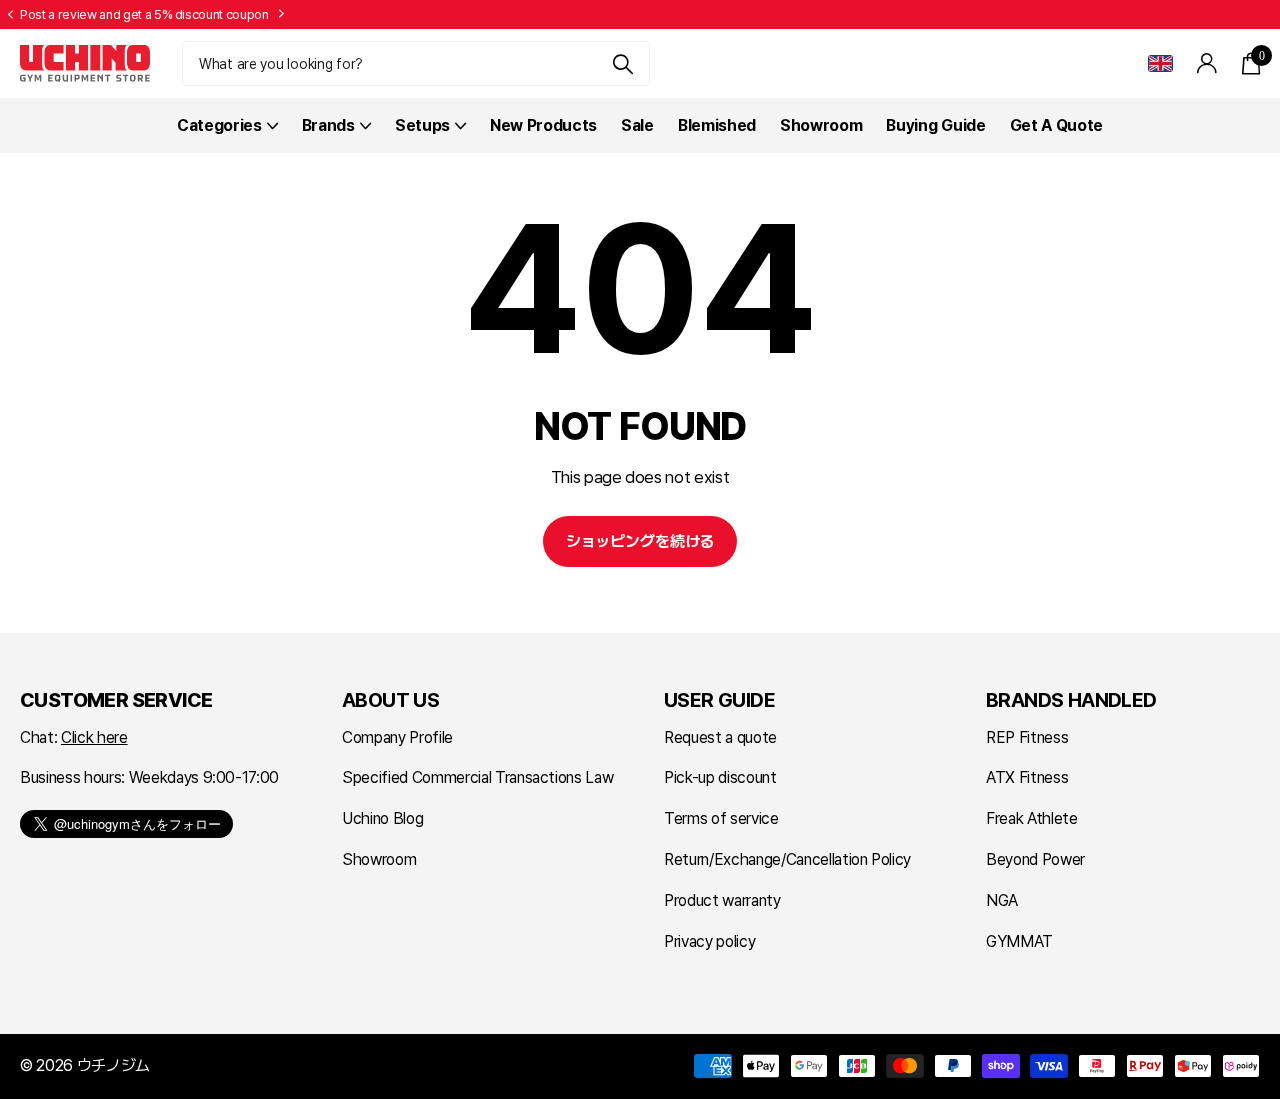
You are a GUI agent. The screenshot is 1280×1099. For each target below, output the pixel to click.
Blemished (717, 125)
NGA (1002, 900)
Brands (328, 125)
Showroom (821, 125)
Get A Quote (1056, 125)
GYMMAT (1019, 941)
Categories (219, 125)
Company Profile (397, 737)
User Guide (719, 700)
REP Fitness (1027, 737)
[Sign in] (1207, 63)
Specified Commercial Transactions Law (477, 777)
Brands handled (1071, 700)
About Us (390, 700)
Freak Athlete (1032, 818)
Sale (637, 125)
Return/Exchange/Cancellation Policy (787, 859)
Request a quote (720, 737)
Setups (422, 125)
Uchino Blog (382, 818)
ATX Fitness (1027, 777)
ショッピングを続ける (640, 541)
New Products (543, 125)
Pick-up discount (720, 777)
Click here (94, 737)
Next (282, 14)
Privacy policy (709, 941)
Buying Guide (935, 125)
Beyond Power (1035, 859)
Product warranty (722, 900)
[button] (10, 15)
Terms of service (721, 818)
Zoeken (622, 63)
